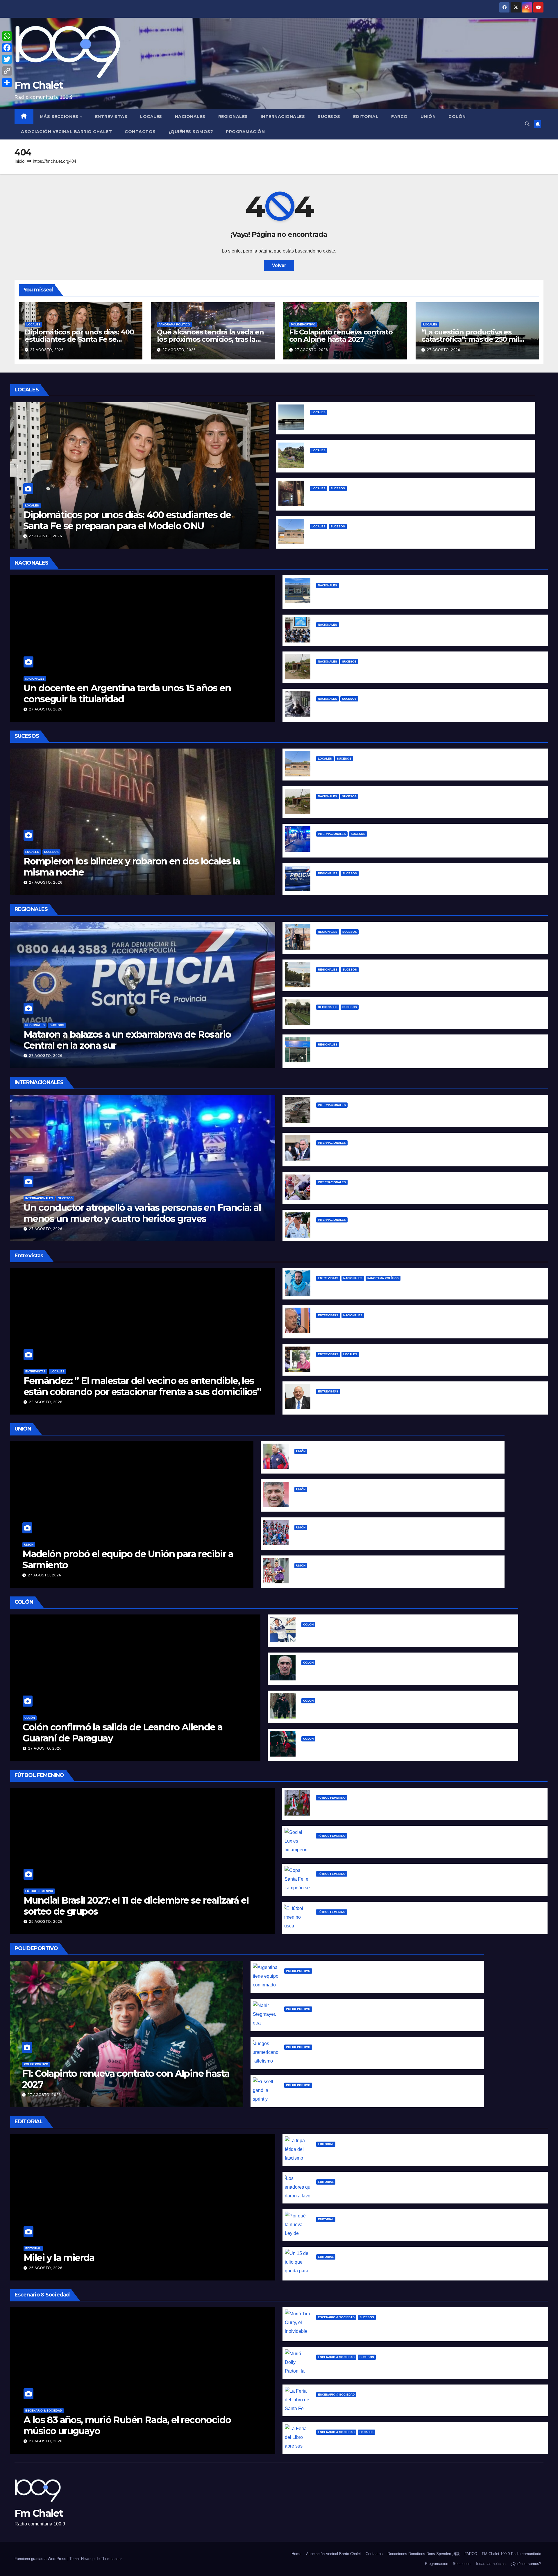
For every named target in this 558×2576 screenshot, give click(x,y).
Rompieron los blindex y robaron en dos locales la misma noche (383, 497)
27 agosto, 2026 (47, 350)
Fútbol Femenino (39, 1891)
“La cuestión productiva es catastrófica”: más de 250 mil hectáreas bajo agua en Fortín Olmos (417, 421)
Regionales (233, 117)
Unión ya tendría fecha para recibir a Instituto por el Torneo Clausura (373, 1575)
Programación (245, 132)
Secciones (462, 2564)
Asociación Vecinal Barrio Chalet (66, 132)
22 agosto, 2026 (46, 1402)
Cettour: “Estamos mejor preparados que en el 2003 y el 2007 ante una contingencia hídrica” (423, 1363)
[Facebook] (7, 48)
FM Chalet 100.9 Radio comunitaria (512, 2554)
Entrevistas (111, 117)
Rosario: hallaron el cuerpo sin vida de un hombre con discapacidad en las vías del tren (416, 1016)
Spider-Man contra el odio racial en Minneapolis (371, 1191)
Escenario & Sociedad (44, 2411)
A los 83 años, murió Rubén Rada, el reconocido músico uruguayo (127, 2425)
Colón (457, 117)
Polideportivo (303, 324)
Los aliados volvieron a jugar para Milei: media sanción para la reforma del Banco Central (417, 634)
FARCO (399, 117)
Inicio (19, 161)
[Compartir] (7, 83)
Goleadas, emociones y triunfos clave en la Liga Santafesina (385, 1807)
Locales (151, 117)
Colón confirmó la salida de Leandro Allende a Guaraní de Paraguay (122, 1733)
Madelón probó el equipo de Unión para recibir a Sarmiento (128, 1559)
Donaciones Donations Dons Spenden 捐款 (424, 2554)
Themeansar (111, 2559)
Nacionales (190, 117)
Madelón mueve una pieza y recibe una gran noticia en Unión (365, 1460)
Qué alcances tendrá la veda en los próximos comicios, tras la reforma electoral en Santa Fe (210, 339)
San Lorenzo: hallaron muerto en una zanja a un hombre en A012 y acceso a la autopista (417, 979)
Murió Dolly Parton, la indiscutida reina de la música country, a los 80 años (401, 2366)
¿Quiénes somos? (191, 132)
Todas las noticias (490, 2564)
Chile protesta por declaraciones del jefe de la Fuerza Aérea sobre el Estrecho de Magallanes (423, 1229)
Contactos (140, 132)
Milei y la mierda (59, 2258)
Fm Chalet (39, 85)
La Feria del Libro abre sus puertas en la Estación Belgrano (383, 2441)
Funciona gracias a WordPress (41, 2559)
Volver (279, 265)
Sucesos (329, 117)
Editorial (366, 117)
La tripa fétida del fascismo (348, 2153)
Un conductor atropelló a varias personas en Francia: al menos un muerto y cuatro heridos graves (142, 1213)
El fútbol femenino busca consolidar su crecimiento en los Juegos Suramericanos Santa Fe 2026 (426, 1921)
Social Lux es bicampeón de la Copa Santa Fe (368, 1845)
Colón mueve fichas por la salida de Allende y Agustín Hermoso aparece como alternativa (405, 1634)
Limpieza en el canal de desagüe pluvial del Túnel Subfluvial (380, 459)
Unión (428, 117)
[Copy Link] (7, 71)
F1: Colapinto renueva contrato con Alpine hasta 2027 (341, 336)
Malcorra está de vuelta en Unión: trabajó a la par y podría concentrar (373, 1498)
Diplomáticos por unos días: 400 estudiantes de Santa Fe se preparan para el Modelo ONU (79, 339)
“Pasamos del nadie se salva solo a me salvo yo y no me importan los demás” (405, 1287)
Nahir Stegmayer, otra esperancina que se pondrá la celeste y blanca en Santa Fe (377, 2018)
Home (296, 2554)
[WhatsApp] (7, 36)
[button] (527, 124)
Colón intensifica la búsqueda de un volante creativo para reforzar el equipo (389, 1672)
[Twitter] (7, 59)
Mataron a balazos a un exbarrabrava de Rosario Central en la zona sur (396, 882)
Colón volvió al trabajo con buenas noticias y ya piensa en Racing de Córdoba (390, 1710)
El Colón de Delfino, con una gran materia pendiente (362, 1748)
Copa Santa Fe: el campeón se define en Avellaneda (376, 1883)
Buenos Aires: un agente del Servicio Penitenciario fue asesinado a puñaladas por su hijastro (422, 671)
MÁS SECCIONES (60, 117)
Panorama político (174, 324)
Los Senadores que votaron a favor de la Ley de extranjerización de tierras (402, 2191)
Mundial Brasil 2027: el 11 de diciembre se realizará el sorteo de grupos (136, 1906)
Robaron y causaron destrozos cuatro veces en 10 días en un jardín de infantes (400, 535)
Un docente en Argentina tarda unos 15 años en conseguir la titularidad (127, 693)
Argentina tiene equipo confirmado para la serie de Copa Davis (357, 1980)
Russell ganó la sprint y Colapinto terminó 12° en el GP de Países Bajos (364, 2094)
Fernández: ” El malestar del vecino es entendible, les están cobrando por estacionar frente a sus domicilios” (142, 1386)
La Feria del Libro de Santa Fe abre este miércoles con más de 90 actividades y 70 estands (421, 2404)
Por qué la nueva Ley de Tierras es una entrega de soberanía (386, 2228)
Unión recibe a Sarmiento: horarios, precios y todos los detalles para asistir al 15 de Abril (394, 1536)
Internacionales (283, 117)
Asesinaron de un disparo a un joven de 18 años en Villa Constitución (395, 941)
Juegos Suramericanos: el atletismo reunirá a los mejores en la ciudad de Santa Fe (379, 2056)
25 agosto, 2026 (46, 1922)
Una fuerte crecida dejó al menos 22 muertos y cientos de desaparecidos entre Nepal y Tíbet (423, 1114)
